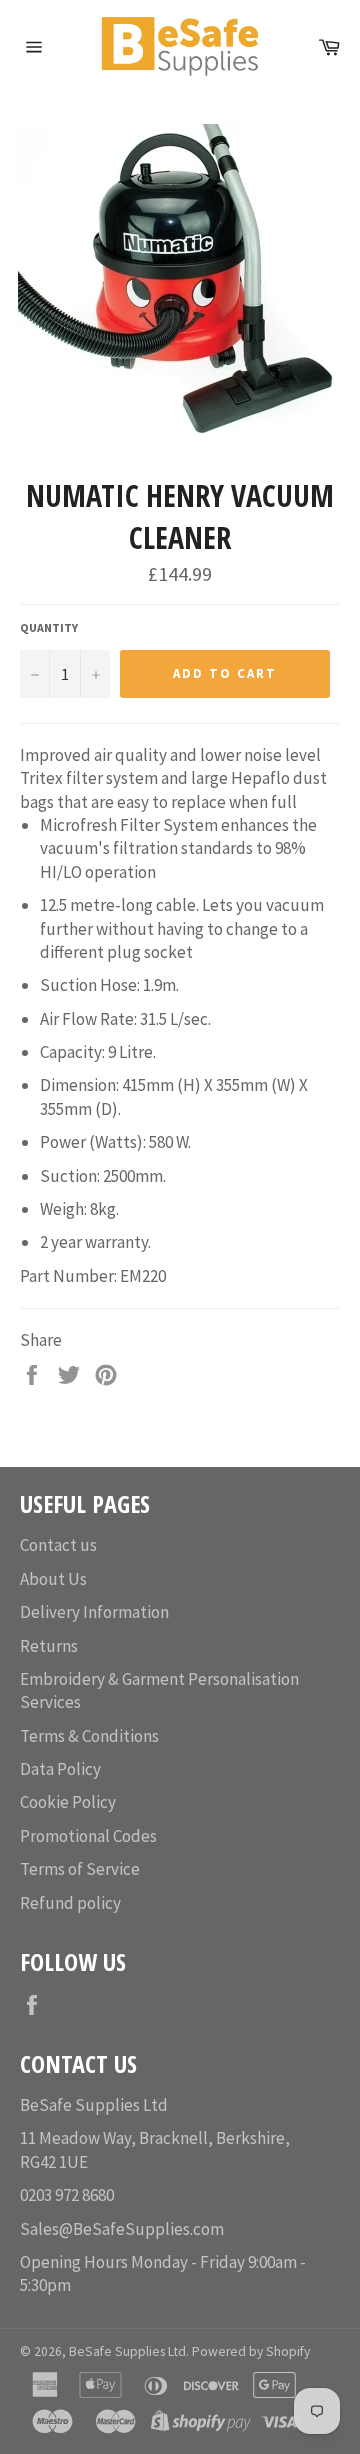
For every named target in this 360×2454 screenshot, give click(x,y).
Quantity (49, 627)
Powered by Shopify (251, 2351)
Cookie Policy (68, 1802)
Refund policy (70, 1903)
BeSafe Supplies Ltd (127, 2351)
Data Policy (60, 1769)
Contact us (58, 1545)
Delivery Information (94, 1612)
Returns (49, 1646)
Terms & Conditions (89, 1736)
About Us (53, 1579)
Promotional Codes (88, 1836)
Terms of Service (80, 1869)
